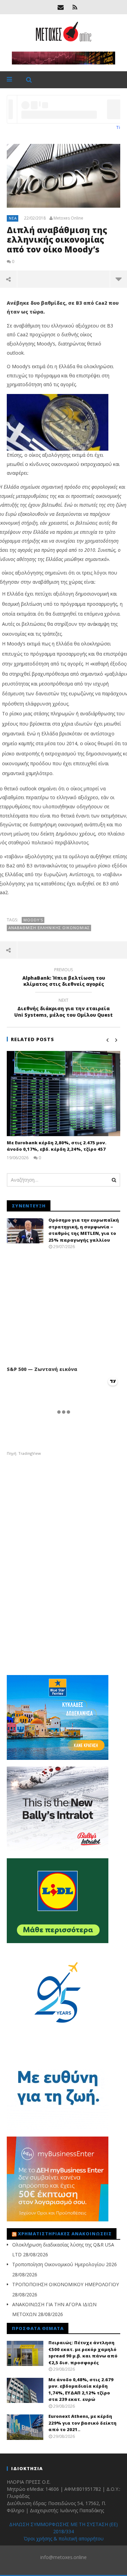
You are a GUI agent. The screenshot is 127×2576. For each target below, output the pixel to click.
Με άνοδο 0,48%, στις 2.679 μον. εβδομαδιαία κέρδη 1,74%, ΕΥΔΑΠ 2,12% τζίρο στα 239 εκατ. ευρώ (81, 2390)
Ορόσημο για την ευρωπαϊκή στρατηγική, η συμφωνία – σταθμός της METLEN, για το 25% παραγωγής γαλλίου (84, 1230)
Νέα (13, 218)
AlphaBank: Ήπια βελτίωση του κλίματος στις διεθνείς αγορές (64, 978)
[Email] (61, 7)
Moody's (33, 920)
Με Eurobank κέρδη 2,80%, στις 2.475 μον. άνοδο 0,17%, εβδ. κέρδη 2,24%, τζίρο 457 (57, 1146)
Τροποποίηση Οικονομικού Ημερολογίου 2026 (65, 2264)
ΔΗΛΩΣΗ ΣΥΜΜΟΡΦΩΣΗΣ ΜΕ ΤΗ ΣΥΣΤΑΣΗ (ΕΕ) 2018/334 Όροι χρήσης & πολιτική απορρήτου (63, 2531)
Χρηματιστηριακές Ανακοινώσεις (65, 2234)
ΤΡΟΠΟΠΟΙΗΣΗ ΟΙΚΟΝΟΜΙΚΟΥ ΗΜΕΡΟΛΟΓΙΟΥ (66, 2284)
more (118, 279)
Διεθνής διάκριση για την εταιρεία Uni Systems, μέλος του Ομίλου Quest (63, 1009)
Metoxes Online (68, 218)
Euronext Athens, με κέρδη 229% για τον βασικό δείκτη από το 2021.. (82, 2423)
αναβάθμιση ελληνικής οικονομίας (49, 928)
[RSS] (75, 7)
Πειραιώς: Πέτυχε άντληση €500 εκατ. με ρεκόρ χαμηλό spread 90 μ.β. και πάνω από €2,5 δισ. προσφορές (83, 2353)
